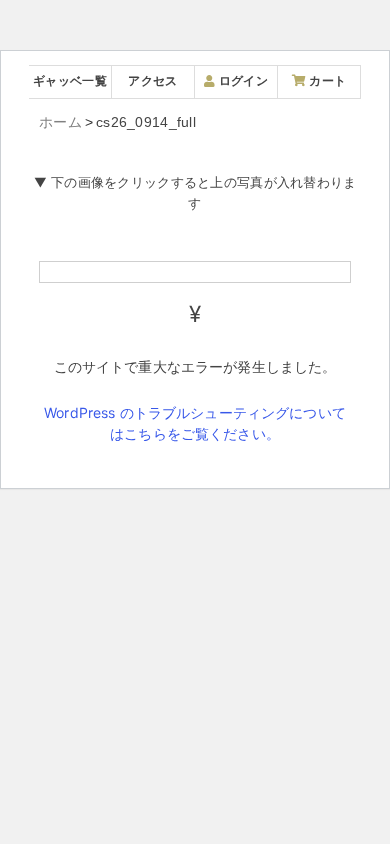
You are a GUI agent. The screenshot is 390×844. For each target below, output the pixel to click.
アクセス (152, 80)
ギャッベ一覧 (70, 80)
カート (326, 80)
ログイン (241, 80)
